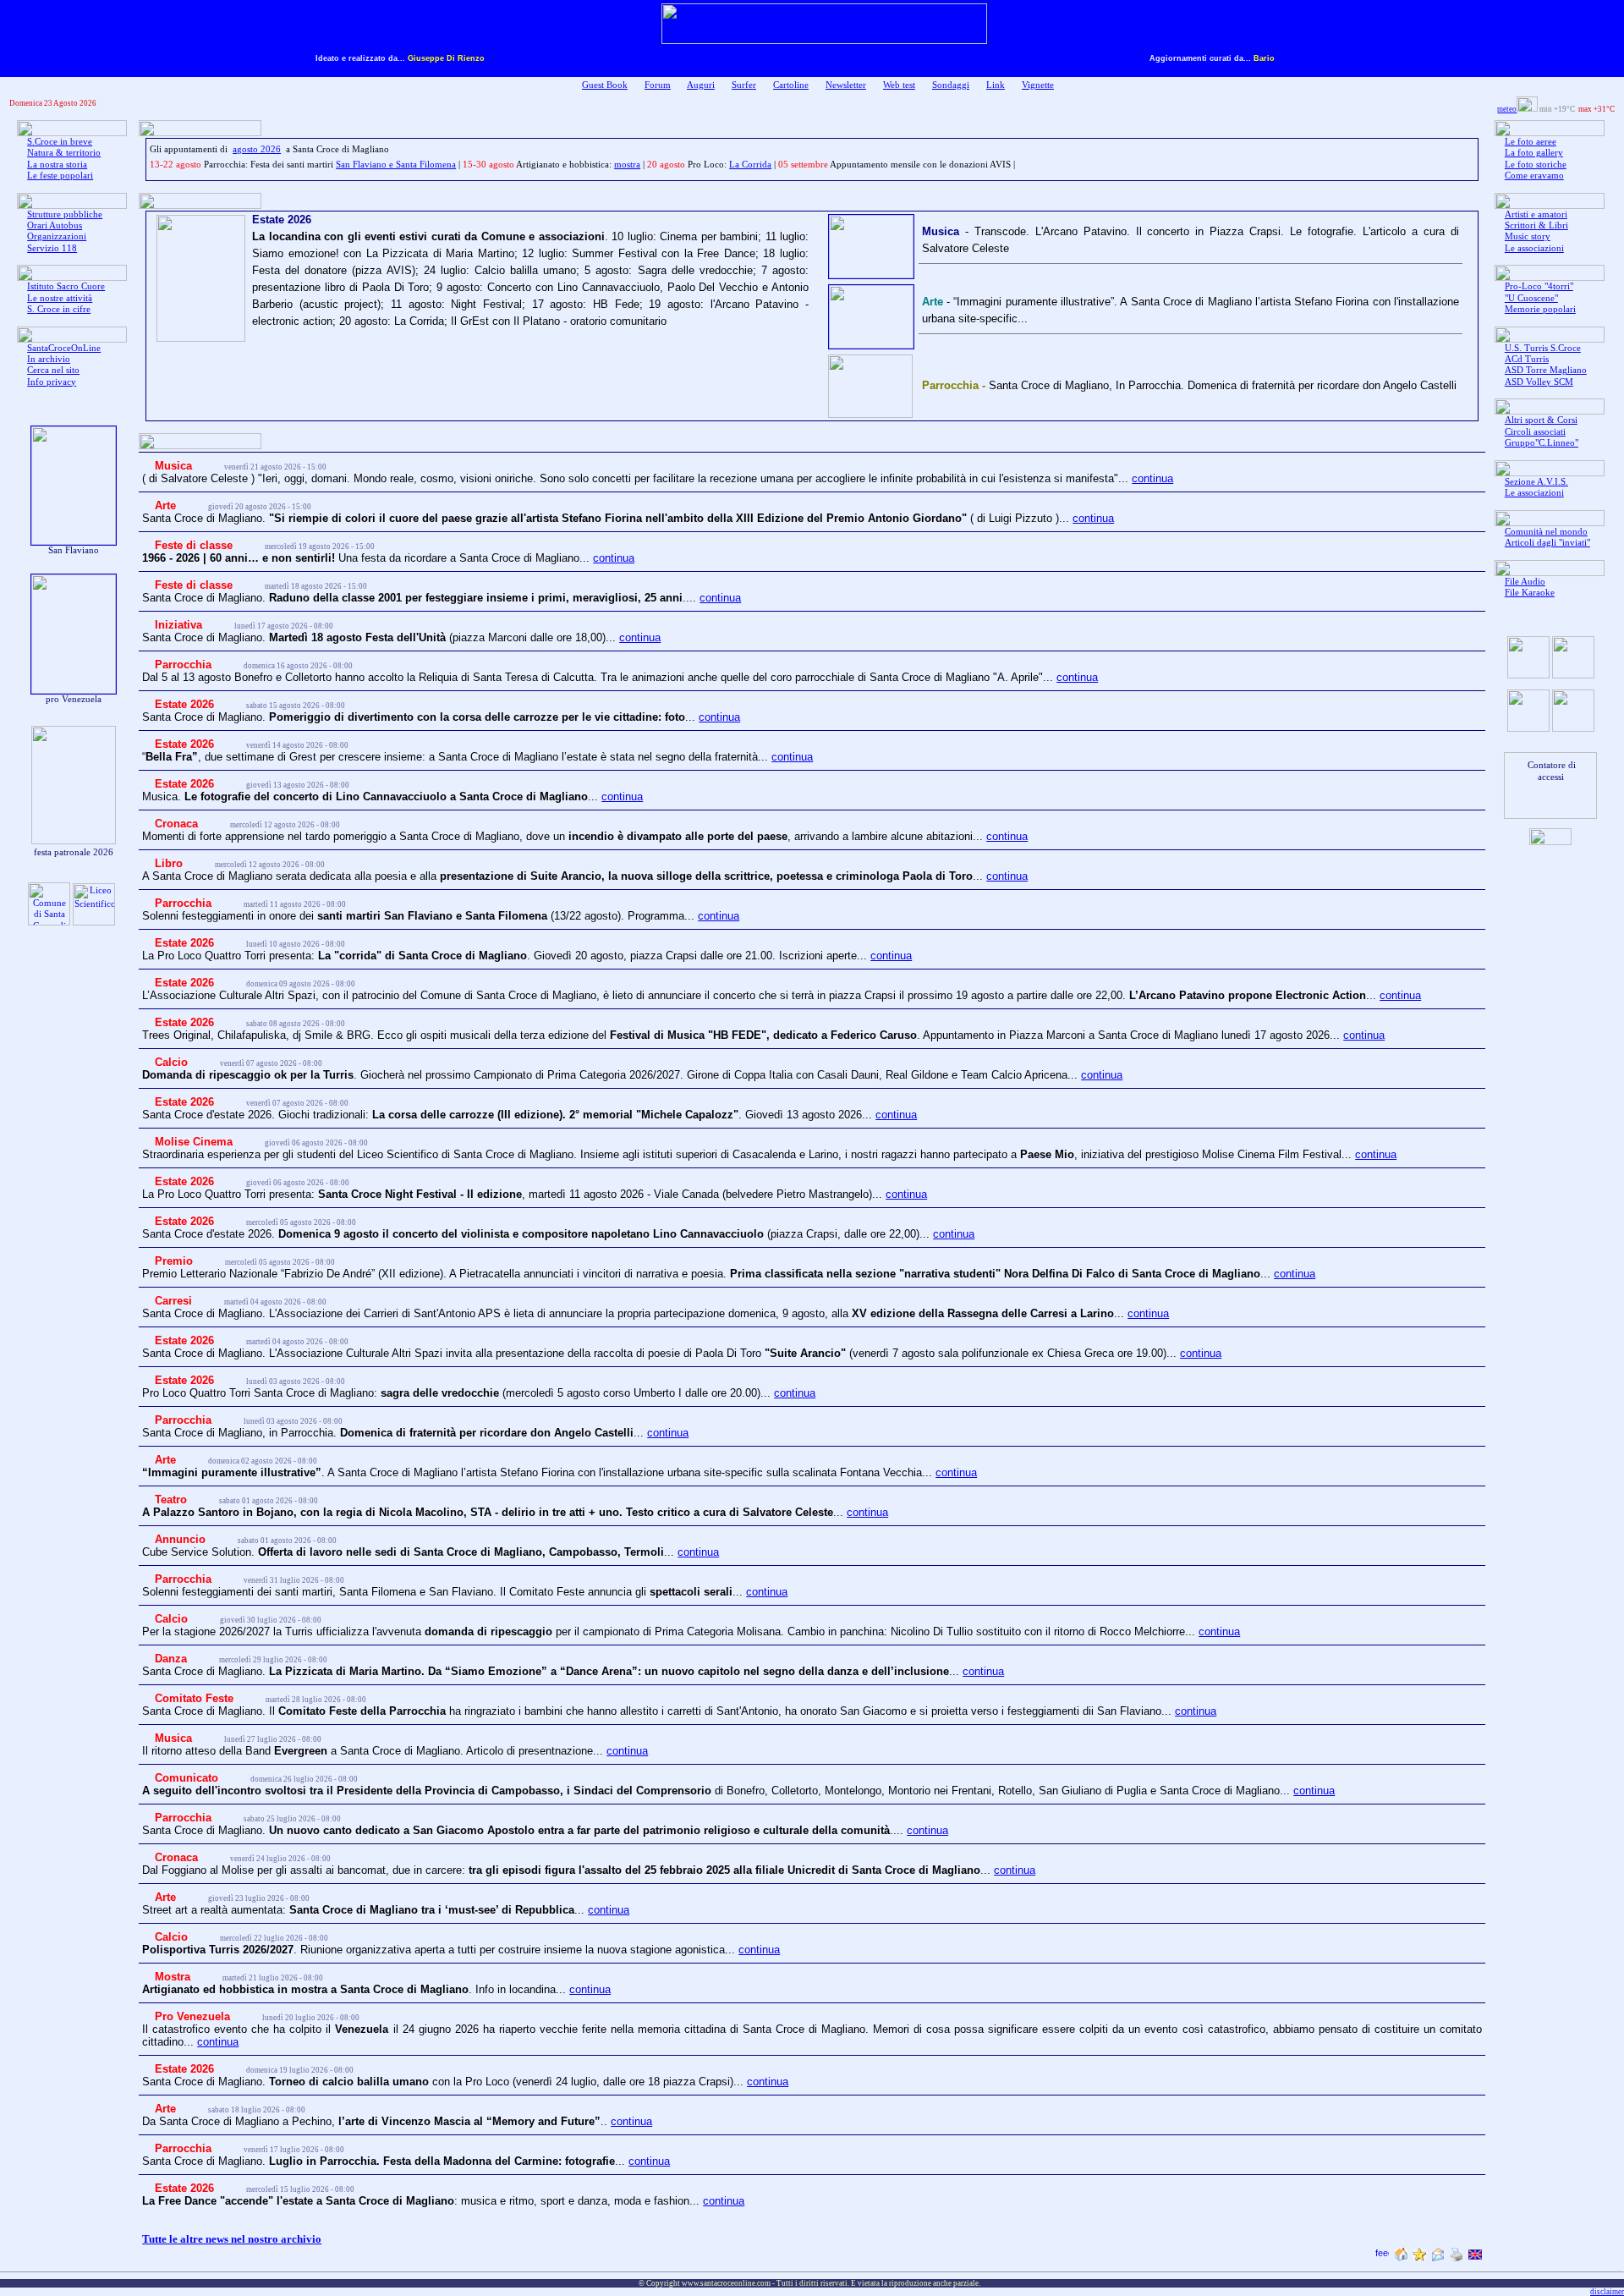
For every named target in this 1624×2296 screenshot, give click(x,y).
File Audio (1525, 582)
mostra (627, 165)
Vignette (1038, 85)
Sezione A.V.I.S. (1536, 482)
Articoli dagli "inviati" (1547, 543)
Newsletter (846, 85)
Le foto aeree (1531, 142)
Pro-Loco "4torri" (1539, 286)
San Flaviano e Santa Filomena (396, 165)
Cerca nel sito (53, 370)
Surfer (744, 85)
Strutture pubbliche (65, 214)
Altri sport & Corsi (1541, 420)
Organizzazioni (57, 236)
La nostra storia (57, 165)
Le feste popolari (60, 176)
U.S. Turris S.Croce (1543, 348)
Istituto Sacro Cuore (66, 286)
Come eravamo (1534, 176)
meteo (1507, 109)
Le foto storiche (1536, 165)
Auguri (701, 85)
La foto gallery (1534, 153)
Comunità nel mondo (1546, 532)
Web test (899, 85)
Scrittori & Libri (1536, 225)
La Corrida (750, 165)
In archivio (49, 359)
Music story (1528, 236)
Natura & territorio (64, 153)
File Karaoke (1530, 593)
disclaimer (1607, 2292)
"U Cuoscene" (1531, 298)
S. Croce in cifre (59, 309)
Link (996, 85)
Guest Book (605, 85)
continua (1152, 478)
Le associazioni (1534, 248)
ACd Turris (1527, 359)
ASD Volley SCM (1539, 382)
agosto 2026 (257, 149)
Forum (658, 85)
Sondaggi (951, 85)
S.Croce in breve (60, 142)
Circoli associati (1535, 432)
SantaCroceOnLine (64, 348)
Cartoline (791, 85)
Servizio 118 (52, 248)
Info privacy (52, 382)
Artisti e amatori (1536, 214)
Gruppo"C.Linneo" (1542, 443)
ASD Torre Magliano (1546, 370)
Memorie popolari (1540, 309)
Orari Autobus (55, 225)
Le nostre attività (60, 298)
